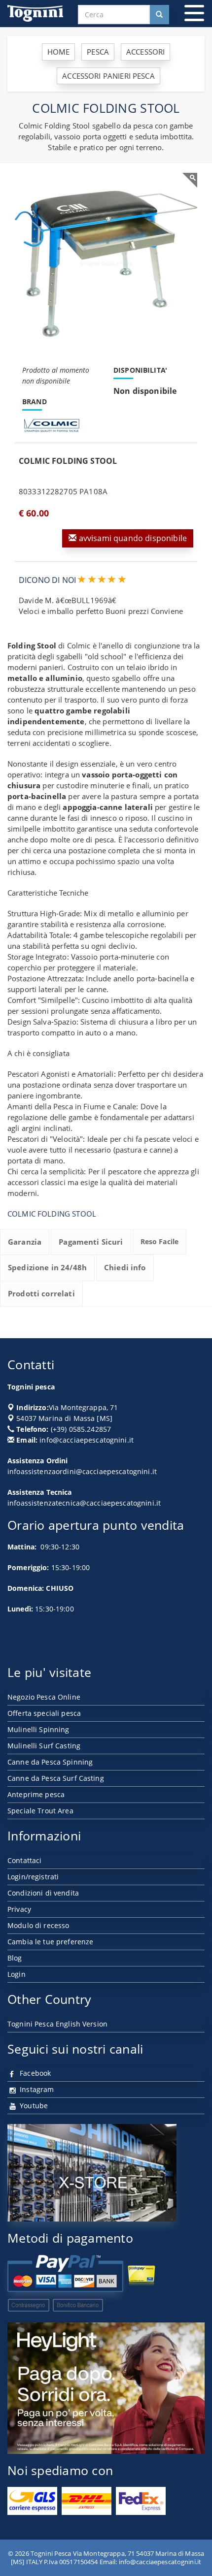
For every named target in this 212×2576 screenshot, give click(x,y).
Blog (15, 1958)
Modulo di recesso (38, 1925)
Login (17, 1974)
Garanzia (25, 1242)
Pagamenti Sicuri (91, 1242)
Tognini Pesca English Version (57, 2024)
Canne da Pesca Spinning (50, 1762)
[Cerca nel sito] (159, 15)
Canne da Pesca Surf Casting (56, 1778)
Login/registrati (33, 1877)
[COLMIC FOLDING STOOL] (106, 264)
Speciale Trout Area (40, 1811)
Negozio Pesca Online (44, 1697)
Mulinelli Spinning (38, 1729)
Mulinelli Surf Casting (44, 1746)
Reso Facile (160, 1241)
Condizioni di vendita (43, 1893)
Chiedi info (125, 1267)
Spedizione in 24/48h (47, 1267)
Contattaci (24, 1860)
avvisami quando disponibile (132, 538)
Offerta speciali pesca (44, 1713)
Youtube (33, 2106)
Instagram (36, 2089)
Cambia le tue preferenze (50, 1942)
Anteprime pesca (36, 1794)
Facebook (34, 2073)
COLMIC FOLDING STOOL (52, 1214)
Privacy (19, 1909)
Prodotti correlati (41, 1293)
